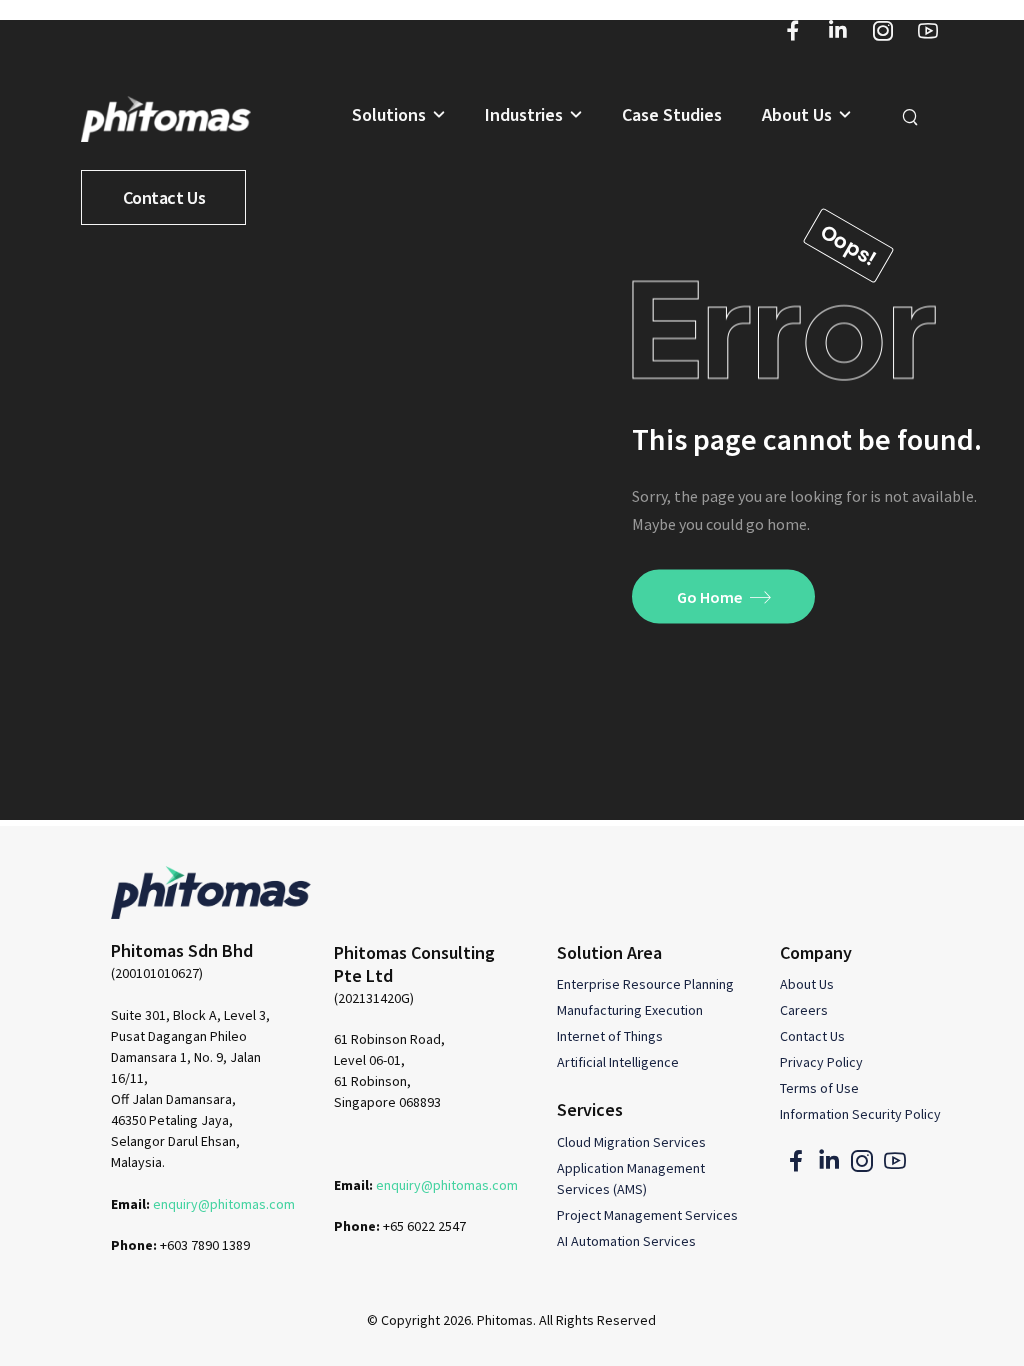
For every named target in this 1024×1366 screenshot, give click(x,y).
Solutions (389, 115)
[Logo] (166, 118)
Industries (524, 115)
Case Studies (672, 115)
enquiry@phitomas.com (224, 1204)
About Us (797, 115)
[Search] (912, 116)
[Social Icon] (792, 30)
